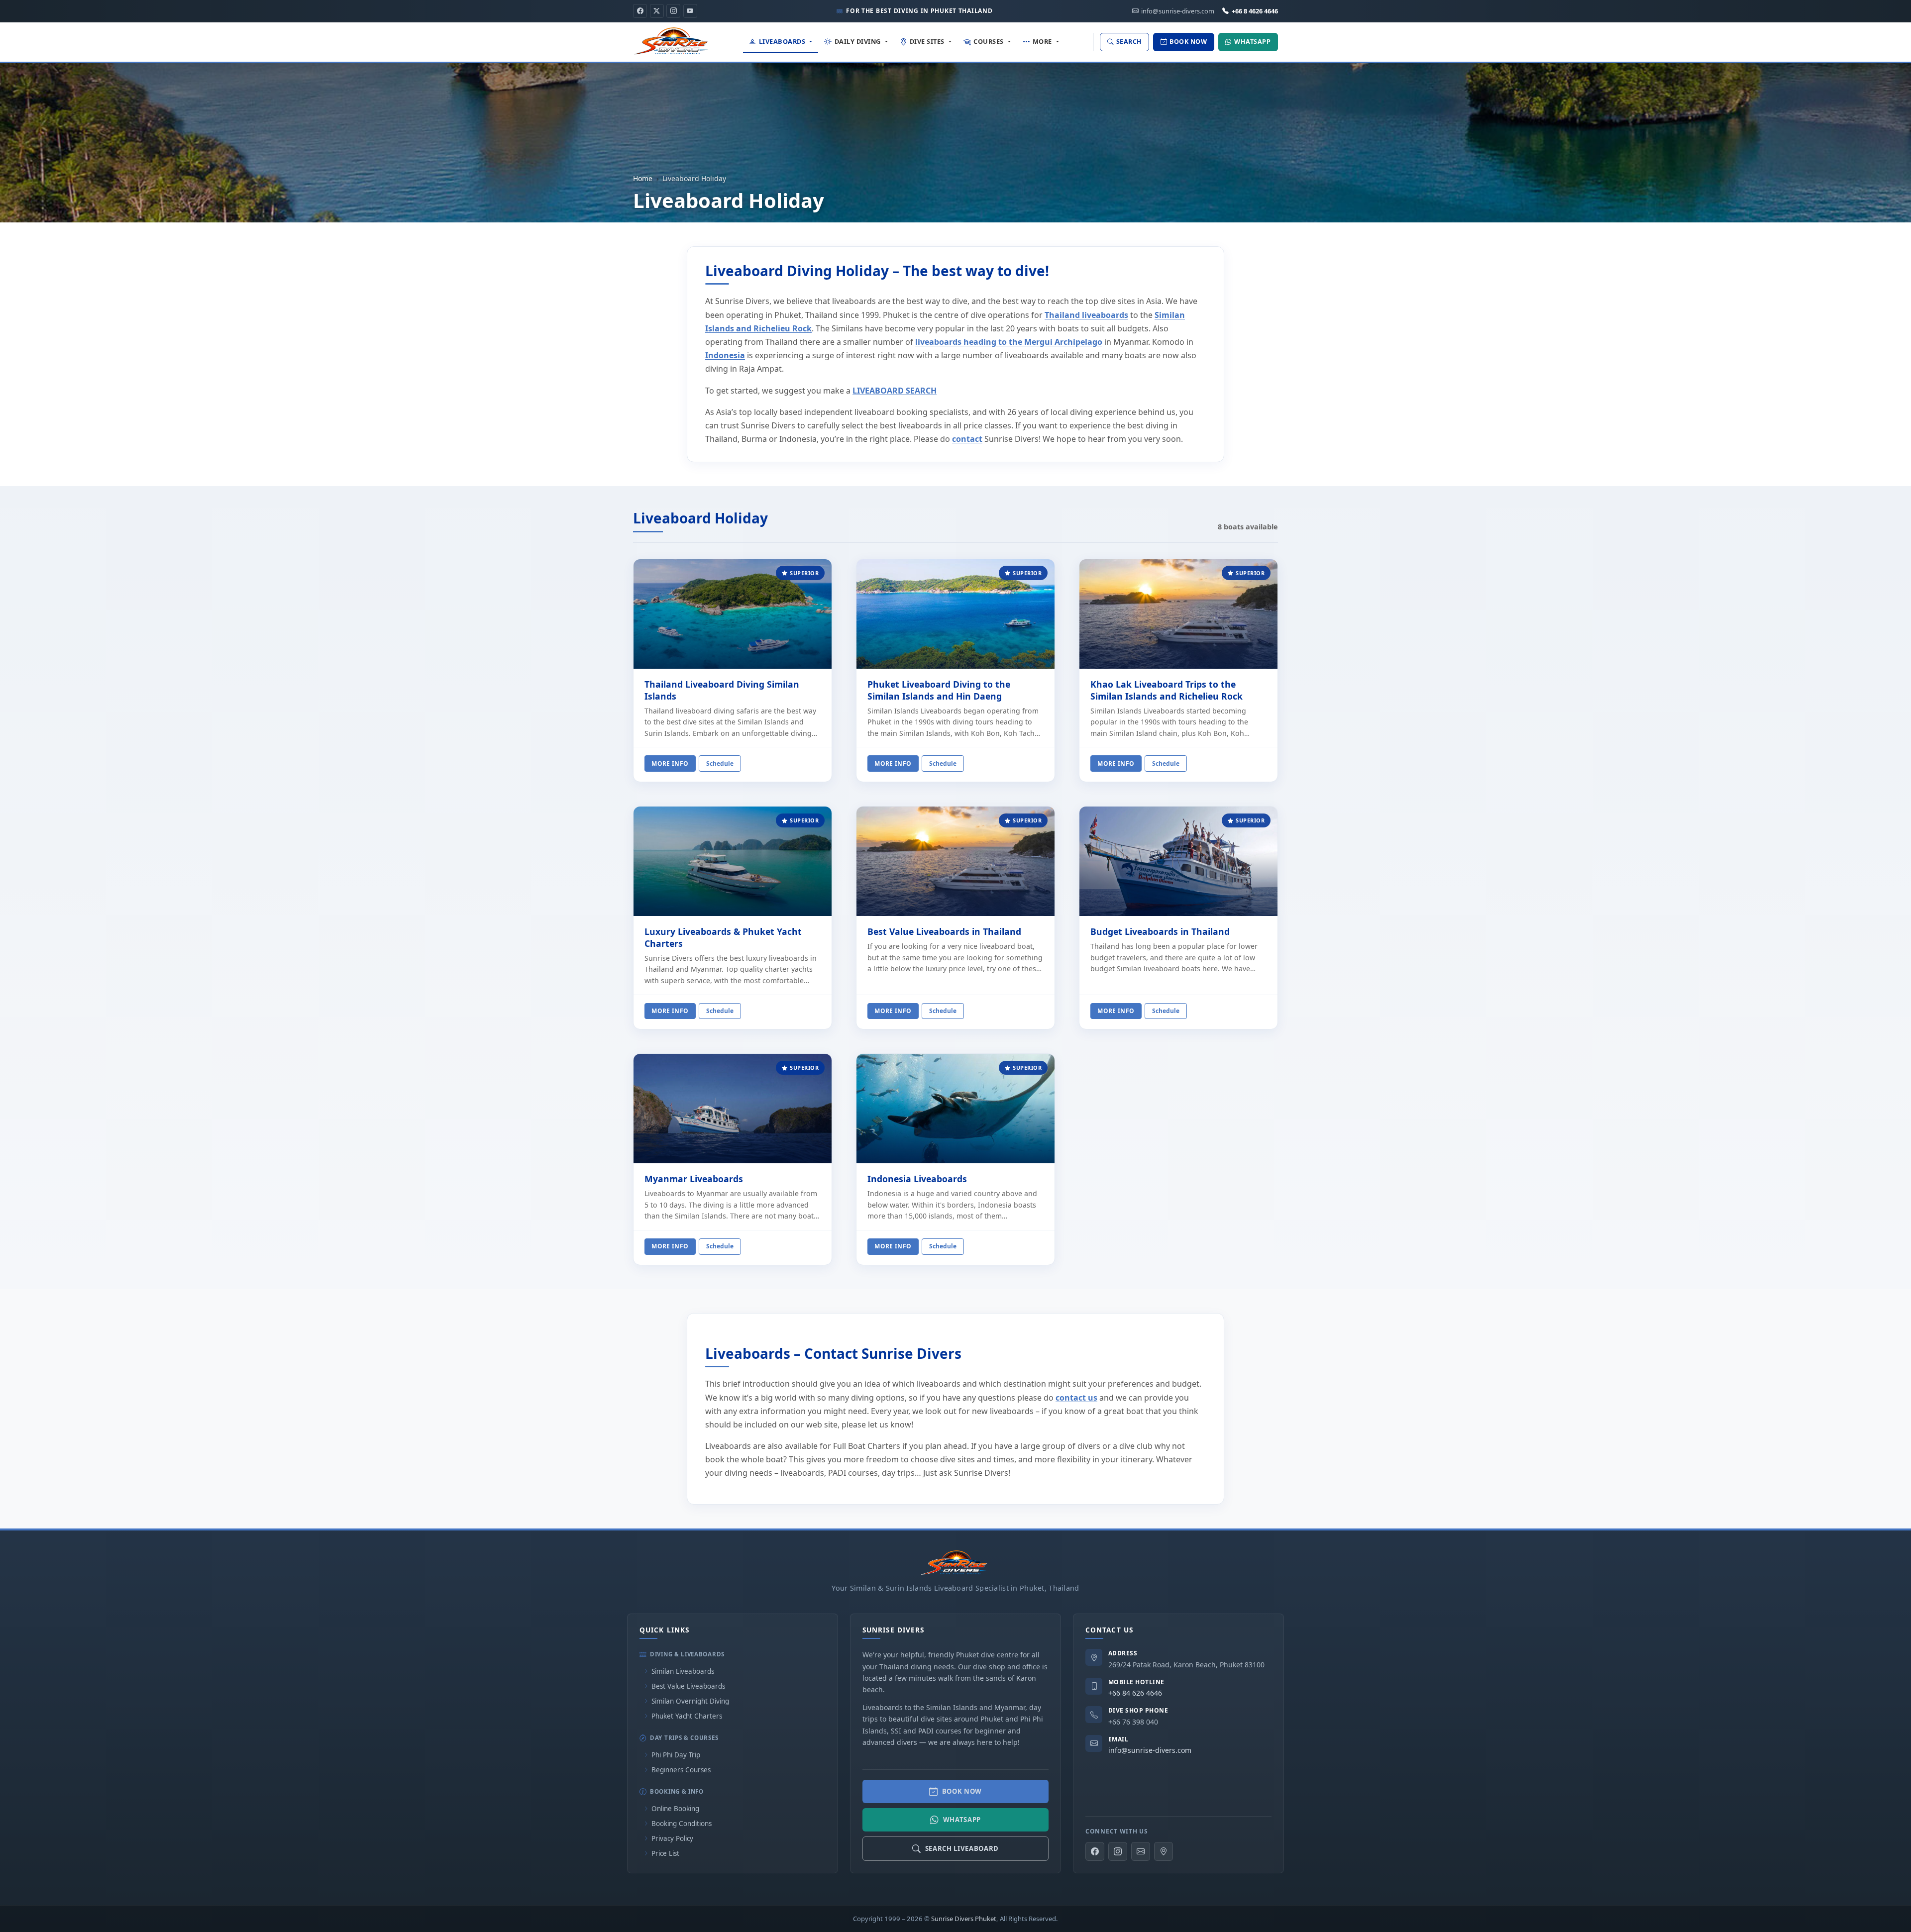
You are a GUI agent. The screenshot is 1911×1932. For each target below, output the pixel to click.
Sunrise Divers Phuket (964, 1919)
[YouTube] (690, 11)
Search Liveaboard (962, 1848)
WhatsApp (962, 1820)
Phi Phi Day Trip (676, 1755)
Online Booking (675, 1809)
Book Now (962, 1791)
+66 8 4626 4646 (1255, 11)
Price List (665, 1853)
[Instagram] (673, 11)
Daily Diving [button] (858, 41)
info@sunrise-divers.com (1150, 1750)
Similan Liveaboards (683, 1671)
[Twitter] (657, 11)
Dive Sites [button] (927, 41)
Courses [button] (989, 41)
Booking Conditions (682, 1824)
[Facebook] (640, 11)
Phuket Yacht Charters (687, 1716)
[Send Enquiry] (1141, 1851)
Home (643, 178)
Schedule (720, 763)
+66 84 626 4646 (1135, 1693)
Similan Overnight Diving (690, 1701)
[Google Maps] (1164, 1851)
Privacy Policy (672, 1838)
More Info (670, 763)
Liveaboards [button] (782, 41)
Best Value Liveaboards (688, 1686)
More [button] (1042, 41)
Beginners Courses (681, 1770)
